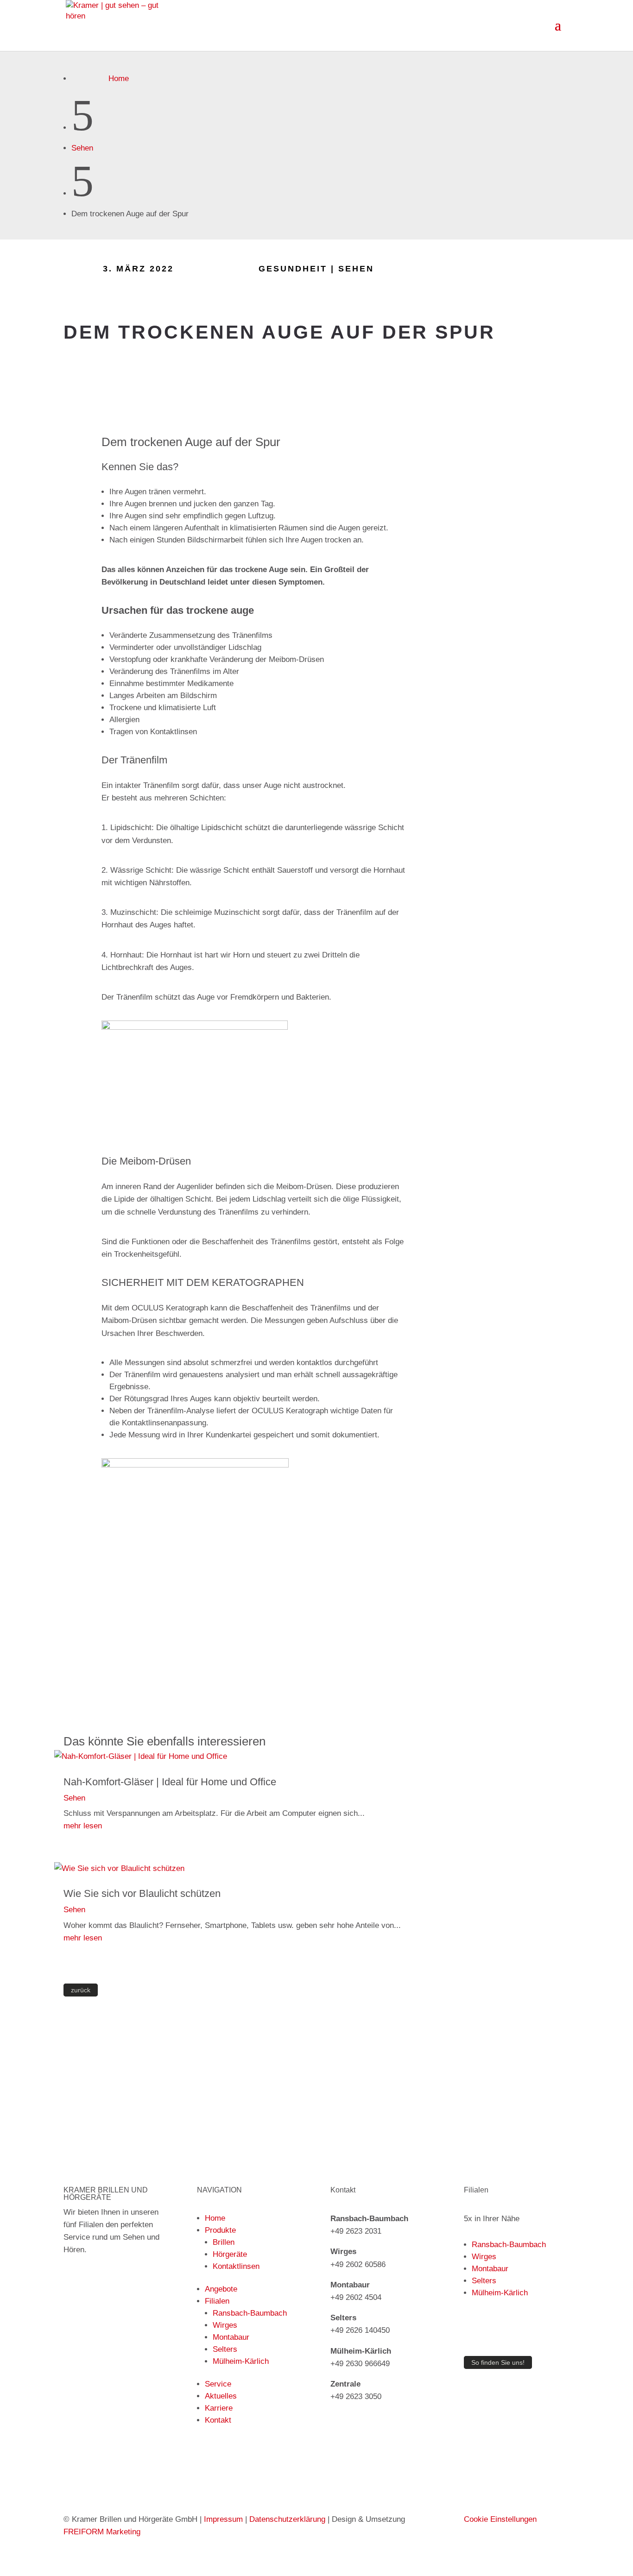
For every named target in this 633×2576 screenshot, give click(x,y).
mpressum (225, 2519)
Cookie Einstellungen (500, 2519)
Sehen (82, 148)
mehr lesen (83, 1826)
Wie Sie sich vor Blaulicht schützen (142, 1893)
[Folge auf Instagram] (562, 270)
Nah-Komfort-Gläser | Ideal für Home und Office (170, 1782)
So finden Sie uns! (498, 2362)
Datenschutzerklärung (287, 2519)
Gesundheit (293, 269)
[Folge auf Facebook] (544, 270)
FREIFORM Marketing (102, 2532)
